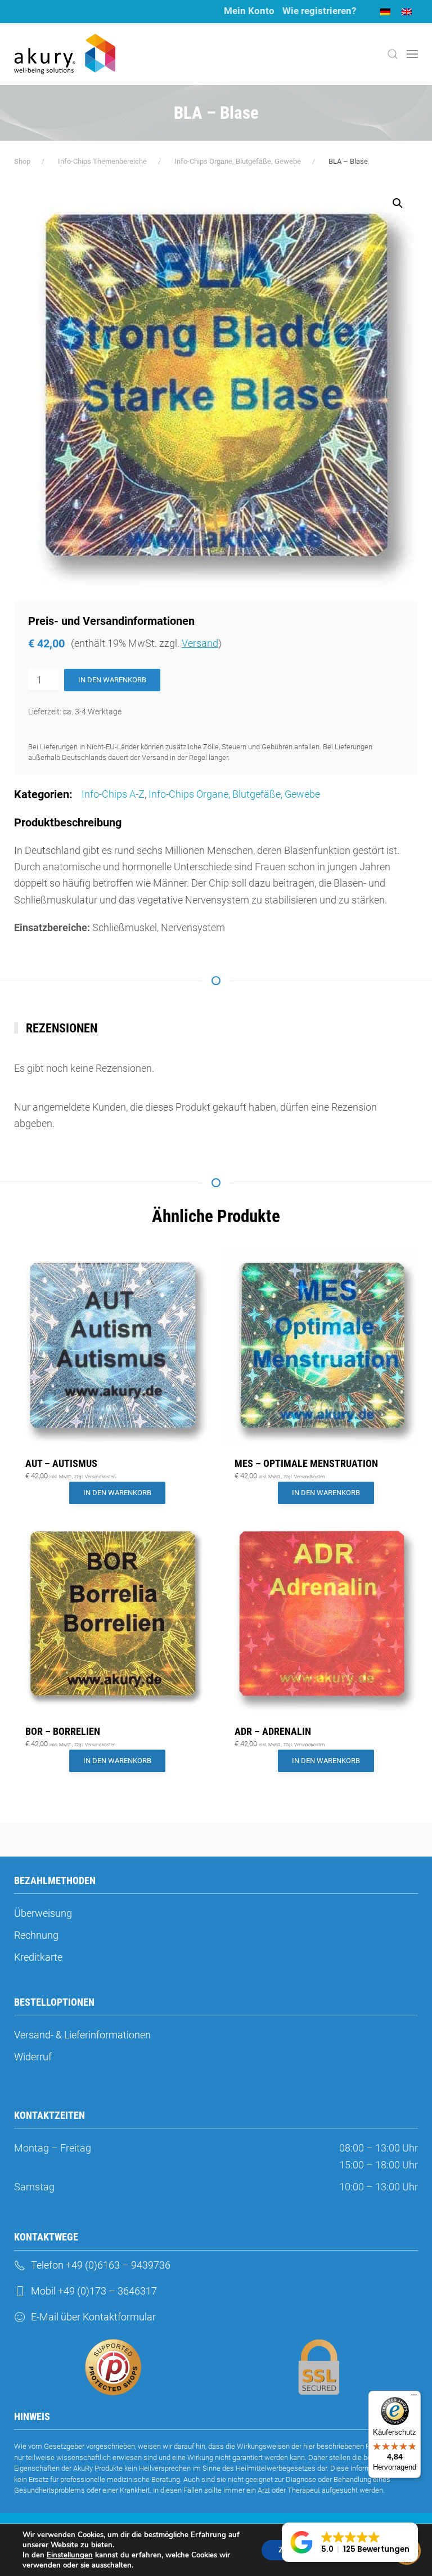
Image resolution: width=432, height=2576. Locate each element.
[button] (393, 54)
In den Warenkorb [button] (117, 1493)
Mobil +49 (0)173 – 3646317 (94, 2291)
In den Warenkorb (112, 680)
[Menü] (414, 2398)
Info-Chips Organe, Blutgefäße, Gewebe (234, 794)
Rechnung (36, 1935)
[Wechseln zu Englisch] (407, 12)
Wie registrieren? (319, 11)
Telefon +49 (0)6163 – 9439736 (101, 2265)
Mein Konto (249, 11)
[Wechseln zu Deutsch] (385, 12)
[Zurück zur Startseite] (65, 54)
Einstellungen (70, 2555)
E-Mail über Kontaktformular (93, 2317)
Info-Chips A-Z (113, 794)
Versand (200, 643)
